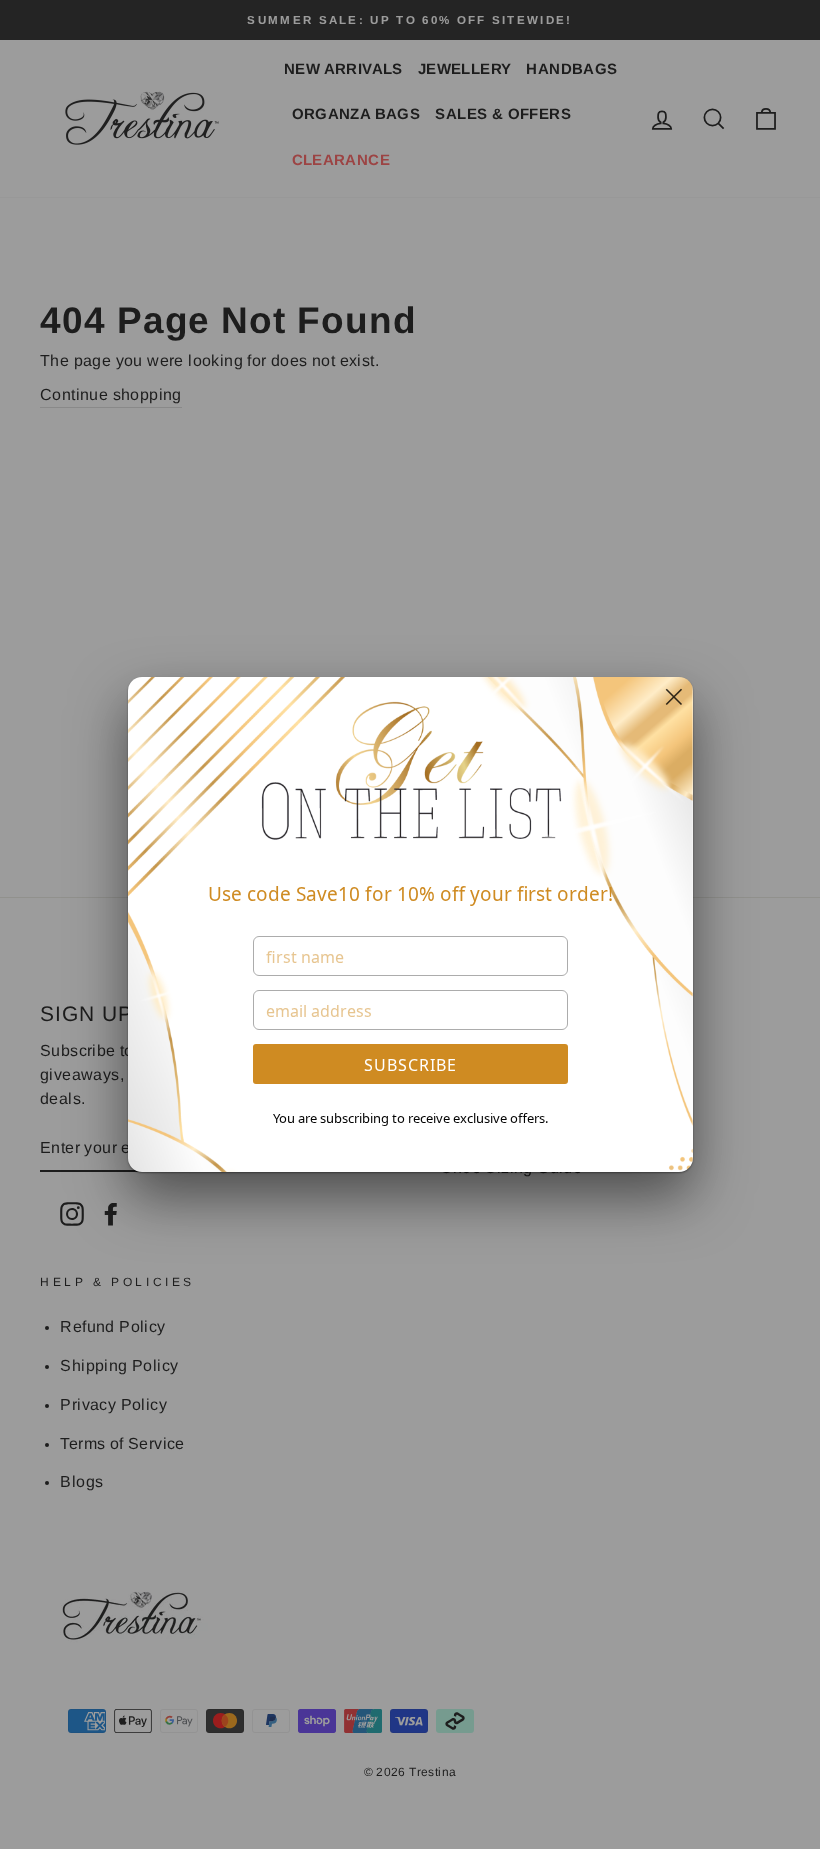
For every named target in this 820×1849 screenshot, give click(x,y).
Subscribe (410, 1065)
